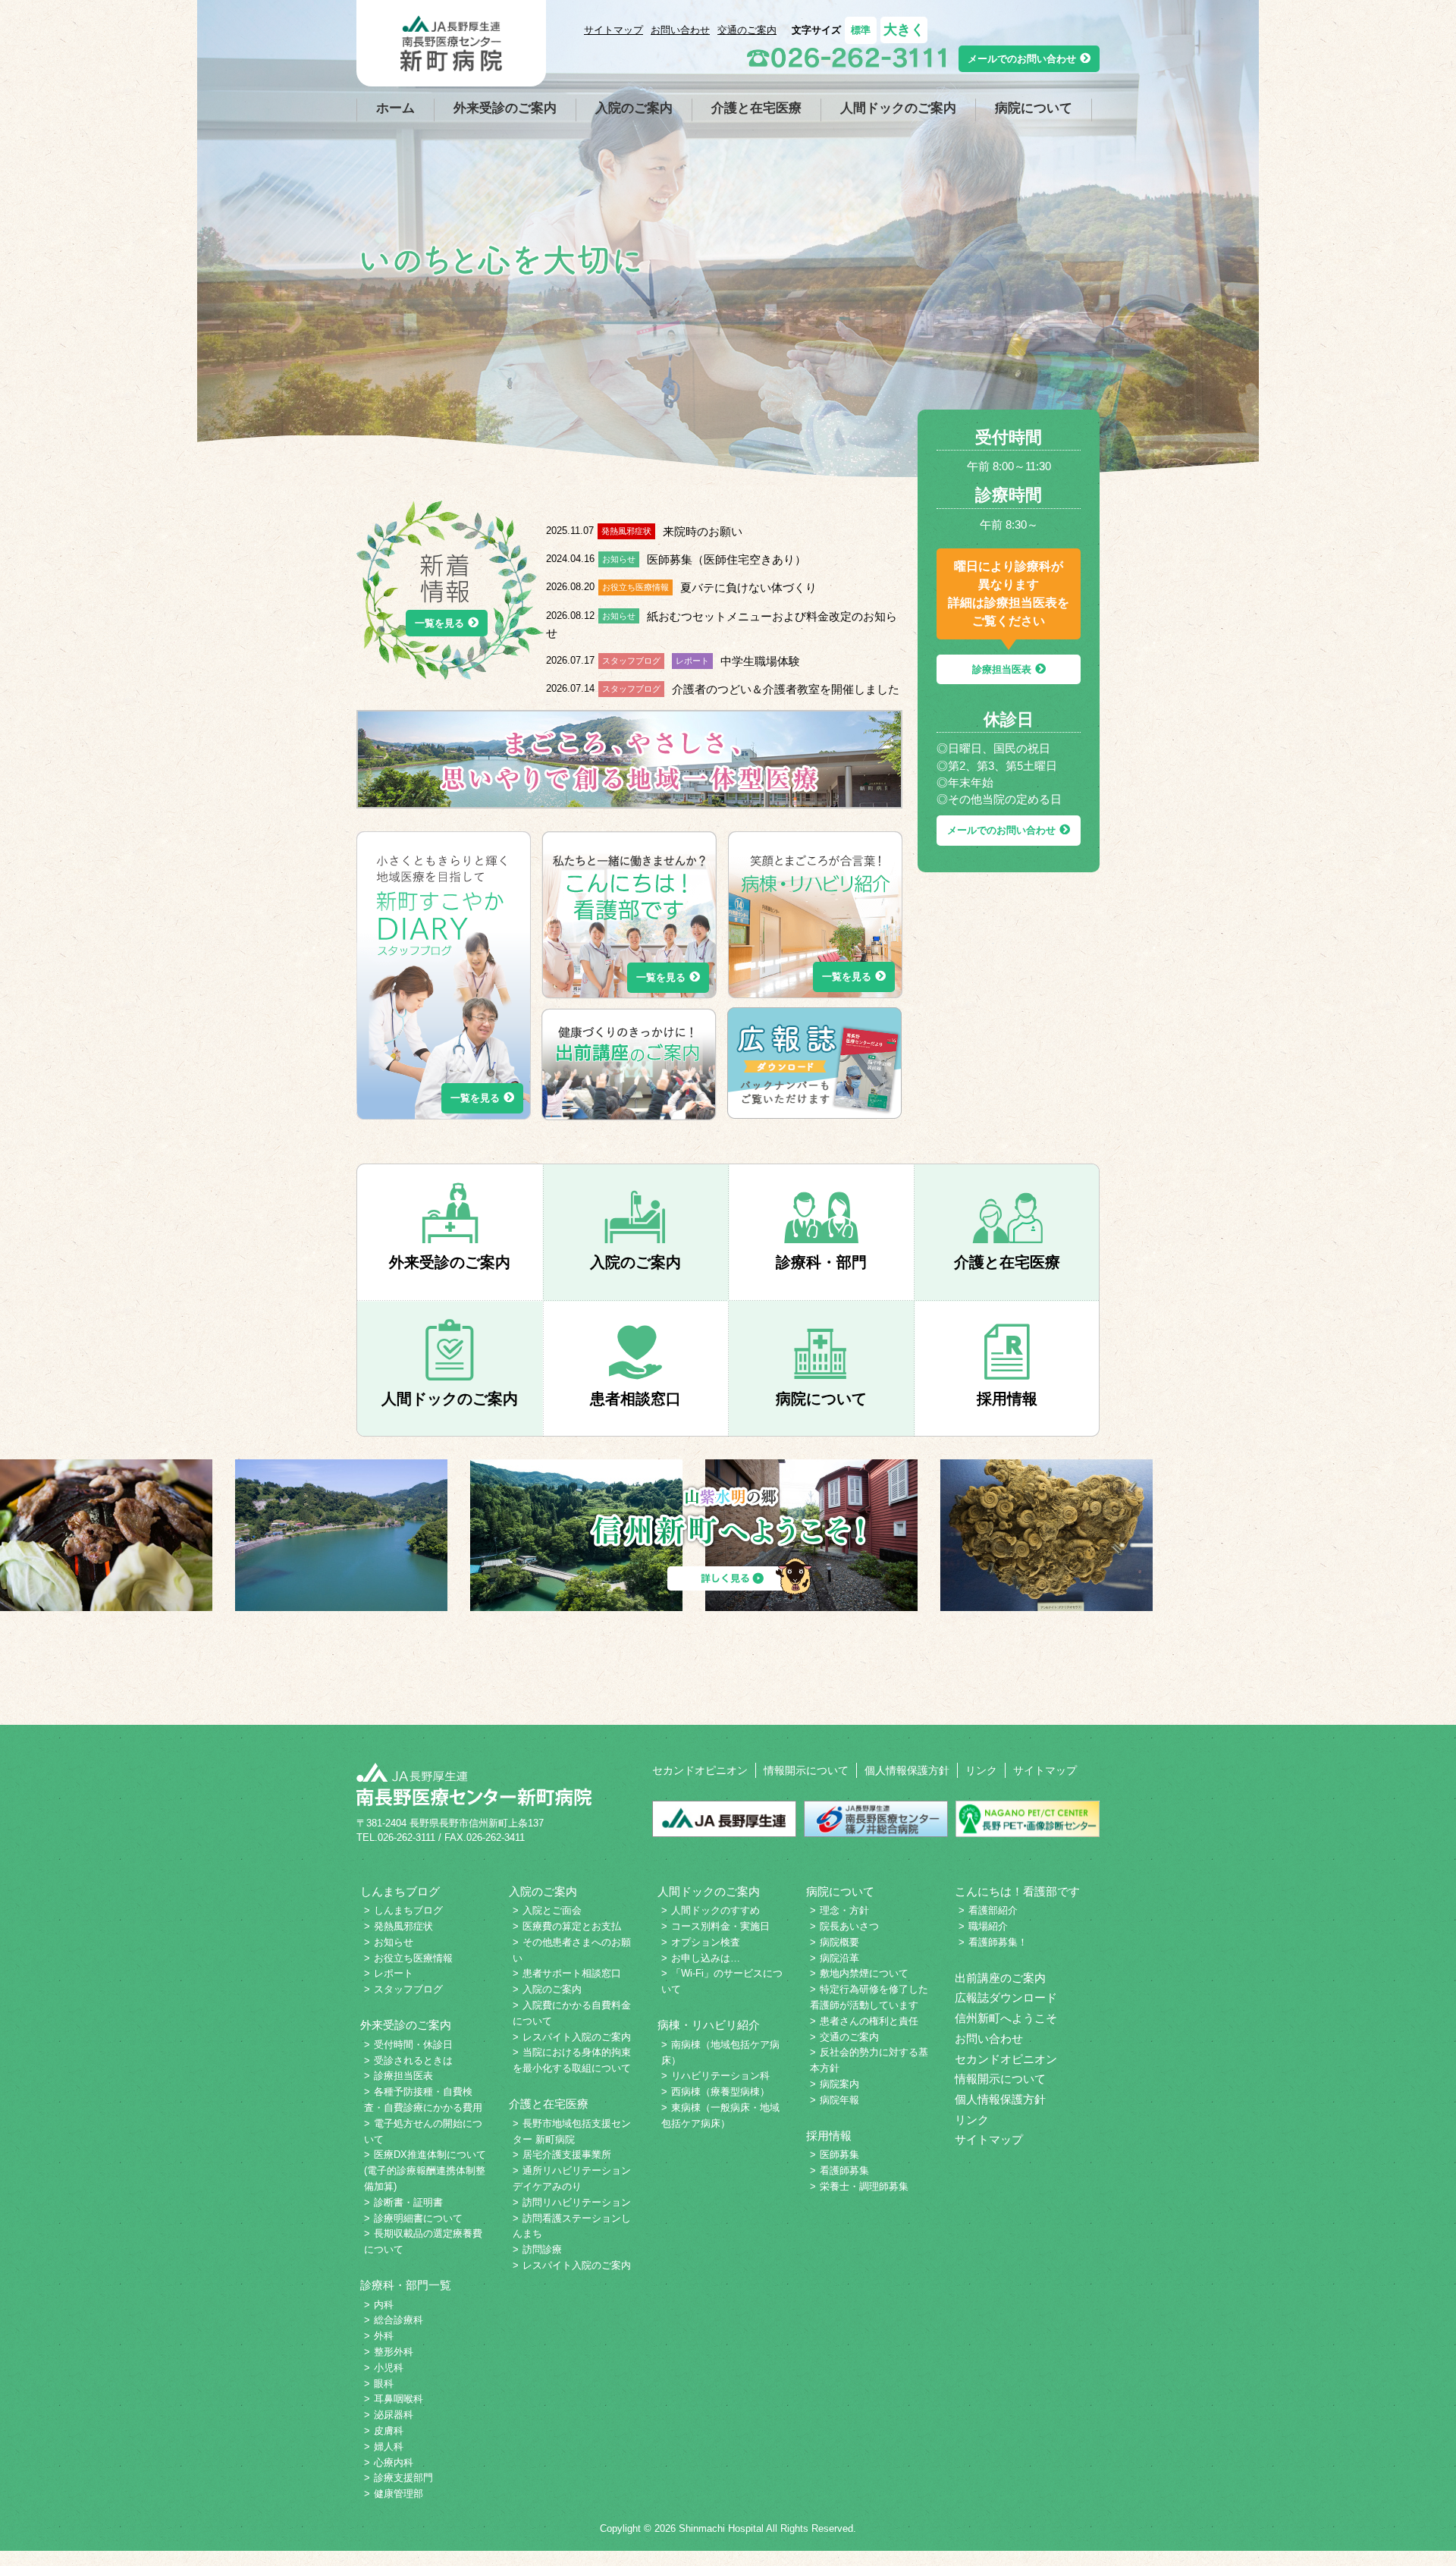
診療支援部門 (403, 2478)
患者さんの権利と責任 (869, 2021)
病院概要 (839, 1942)
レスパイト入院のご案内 (577, 2037)
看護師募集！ (998, 1942)
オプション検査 (706, 1942)
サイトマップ (613, 30)
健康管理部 (399, 2494)
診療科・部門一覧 (406, 2285)
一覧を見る (439, 623)
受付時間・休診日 (413, 2045)
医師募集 (839, 2155)
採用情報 (1007, 1399)
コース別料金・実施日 (720, 1926)
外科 (384, 2336)
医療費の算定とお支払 (572, 1926)
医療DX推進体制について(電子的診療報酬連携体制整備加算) (425, 2170)
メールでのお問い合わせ (1022, 59)
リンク (981, 1770)
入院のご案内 (634, 108)
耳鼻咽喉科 (399, 2399)
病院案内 (839, 2084)
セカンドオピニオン (700, 1770)
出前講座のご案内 (1000, 1978)
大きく (904, 30)
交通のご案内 (747, 30)
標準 (861, 30)
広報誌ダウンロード (1006, 1998)
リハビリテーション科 (720, 2076)
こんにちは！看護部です (1017, 1892)
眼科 (384, 2384)
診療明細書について (418, 2218)
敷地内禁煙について (864, 1973)
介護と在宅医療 (756, 108)
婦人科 (389, 2447)
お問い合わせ (680, 30)
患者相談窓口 (635, 1399)
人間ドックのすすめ (715, 1910)
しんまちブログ (400, 1892)
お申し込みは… (706, 1958)
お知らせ (394, 1942)
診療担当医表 (1002, 669)
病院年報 (839, 2100)
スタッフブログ (408, 1989)
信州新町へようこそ (1006, 2018)
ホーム (395, 108)
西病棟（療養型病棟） (720, 2092)
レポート (394, 1973)
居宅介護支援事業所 (567, 2155)
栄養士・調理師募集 (864, 2186)
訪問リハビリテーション (577, 2202)
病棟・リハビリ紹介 (709, 2025)
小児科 (389, 2368)
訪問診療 (542, 2249)
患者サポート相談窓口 (572, 1973)
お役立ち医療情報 (413, 1958)
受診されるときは (413, 2060)
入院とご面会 (552, 1910)
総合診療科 (399, 2320)
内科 (384, 2305)
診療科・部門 (821, 1262)
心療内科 (394, 2462)
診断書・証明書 (408, 2202)
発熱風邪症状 (403, 1926)
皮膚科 (389, 2431)
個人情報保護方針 (907, 1770)
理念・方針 (844, 1910)
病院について (1034, 108)
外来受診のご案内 (505, 108)
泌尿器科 (394, 2415)
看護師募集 (844, 2170)
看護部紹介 (993, 1910)
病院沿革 (839, 1958)
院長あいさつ (849, 1926)
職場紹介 (988, 1926)
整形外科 (394, 2352)
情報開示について (806, 1770)
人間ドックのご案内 (898, 108)
